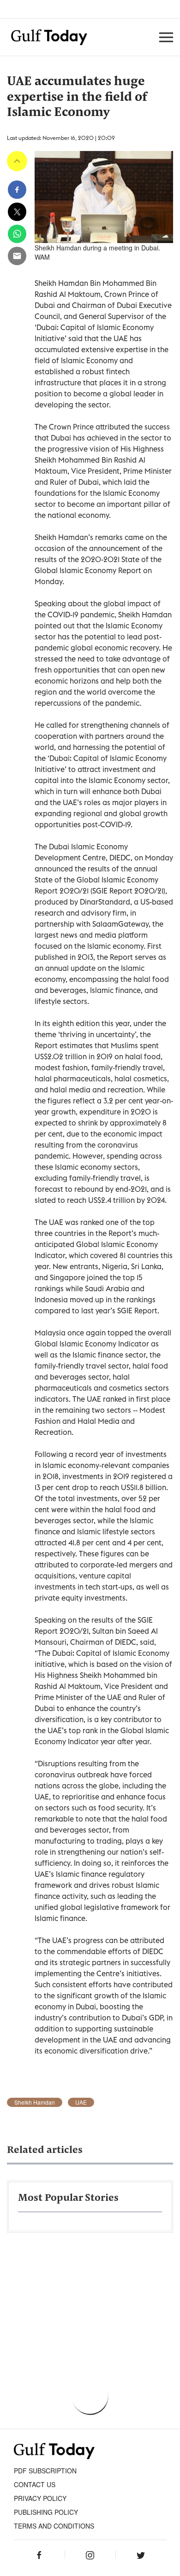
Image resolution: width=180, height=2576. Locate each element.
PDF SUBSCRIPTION (45, 2471)
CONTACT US (35, 2484)
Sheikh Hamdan (35, 2102)
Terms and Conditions (54, 2526)
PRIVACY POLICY (40, 2498)
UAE (81, 2102)
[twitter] (17, 212)
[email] (17, 256)
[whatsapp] (17, 234)
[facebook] (17, 190)
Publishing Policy (46, 2512)
